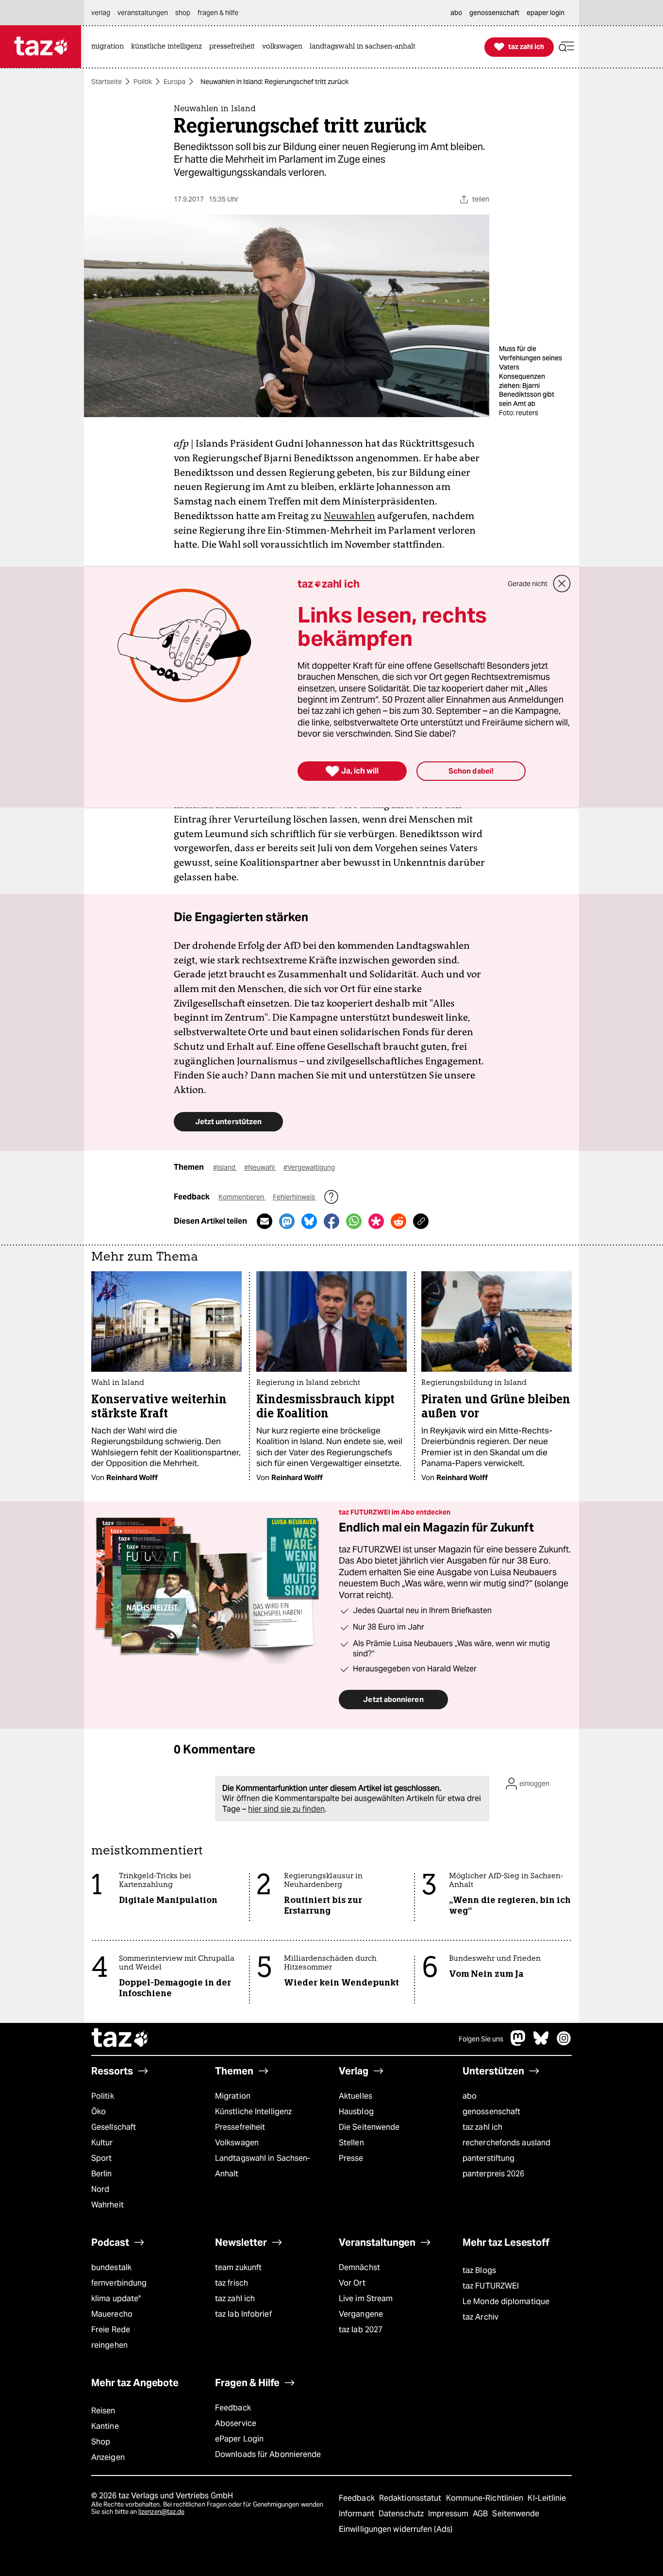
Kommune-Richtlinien (486, 2498)
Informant (357, 2514)
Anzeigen (108, 2457)
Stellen (351, 2143)
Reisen (103, 2411)
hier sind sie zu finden (286, 1809)
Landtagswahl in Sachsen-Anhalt (263, 2166)
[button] (566, 47)
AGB (481, 2514)
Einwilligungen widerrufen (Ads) (396, 2529)
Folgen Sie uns (481, 2039)
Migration (233, 2096)
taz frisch (232, 2283)
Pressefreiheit (240, 2127)
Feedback (233, 2408)
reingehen (109, 2345)
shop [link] (183, 13)
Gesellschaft (114, 2127)
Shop (101, 2442)
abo (470, 2096)
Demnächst (359, 2267)
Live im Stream (366, 2298)
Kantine (105, 2426)
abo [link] (456, 13)
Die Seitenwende (369, 2127)
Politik (143, 82)
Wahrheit (108, 2205)
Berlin (102, 2174)
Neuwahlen (349, 516)
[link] (110, 47)
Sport (101, 2158)
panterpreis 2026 (494, 2174)
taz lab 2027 (361, 2330)
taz (120, 2039)
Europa (174, 82)
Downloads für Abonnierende (268, 2454)
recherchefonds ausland (506, 2143)
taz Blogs (479, 2270)
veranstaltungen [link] (143, 13)
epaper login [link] (546, 13)
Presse (351, 2158)
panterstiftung (489, 2158)
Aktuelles (356, 2096)
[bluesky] (541, 2043)
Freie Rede (111, 2330)
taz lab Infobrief (243, 2314)
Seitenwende (516, 2514)
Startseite (107, 82)
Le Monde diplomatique (506, 2301)
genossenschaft (491, 2112)
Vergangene (361, 2314)
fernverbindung (119, 2283)
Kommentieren (242, 1197)
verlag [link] (101, 13)
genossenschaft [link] (494, 13)
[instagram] (564, 2043)
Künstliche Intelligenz (253, 2112)
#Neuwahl (260, 1167)
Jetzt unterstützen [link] (228, 1121)
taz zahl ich (482, 2127)
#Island (225, 1167)
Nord (100, 2189)
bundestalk (111, 2267)
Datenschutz (402, 2514)
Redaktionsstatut (411, 2498)
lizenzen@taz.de (161, 2512)
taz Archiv (481, 2317)
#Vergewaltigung (309, 1167)
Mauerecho (112, 2314)
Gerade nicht (528, 584)
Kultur (102, 2143)
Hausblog (356, 2112)
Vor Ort (352, 2283)
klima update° (116, 2298)
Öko (99, 2112)
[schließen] (562, 584)
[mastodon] (518, 2043)
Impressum (449, 2514)
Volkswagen (237, 2143)
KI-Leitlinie (547, 2498)
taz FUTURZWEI (491, 2286)
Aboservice (236, 2423)
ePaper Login (239, 2439)
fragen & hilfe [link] (218, 13)
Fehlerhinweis (295, 1197)
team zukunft (238, 2267)
